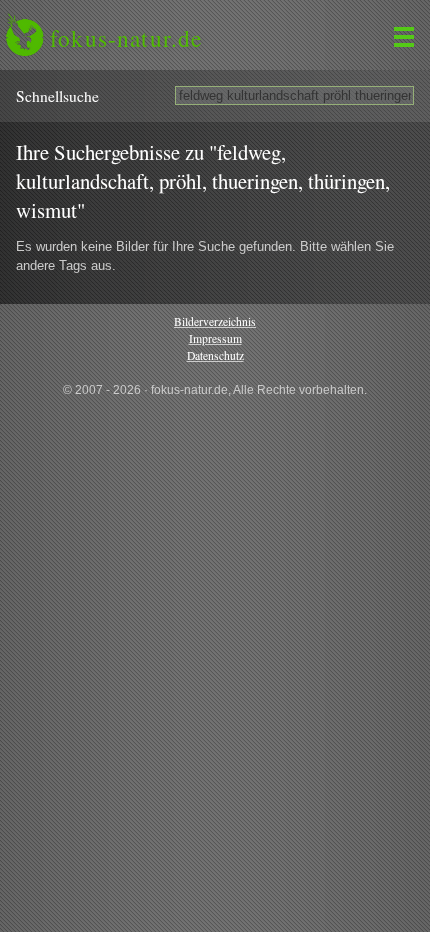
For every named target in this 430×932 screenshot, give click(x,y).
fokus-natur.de (126, 38)
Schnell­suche (57, 96)
